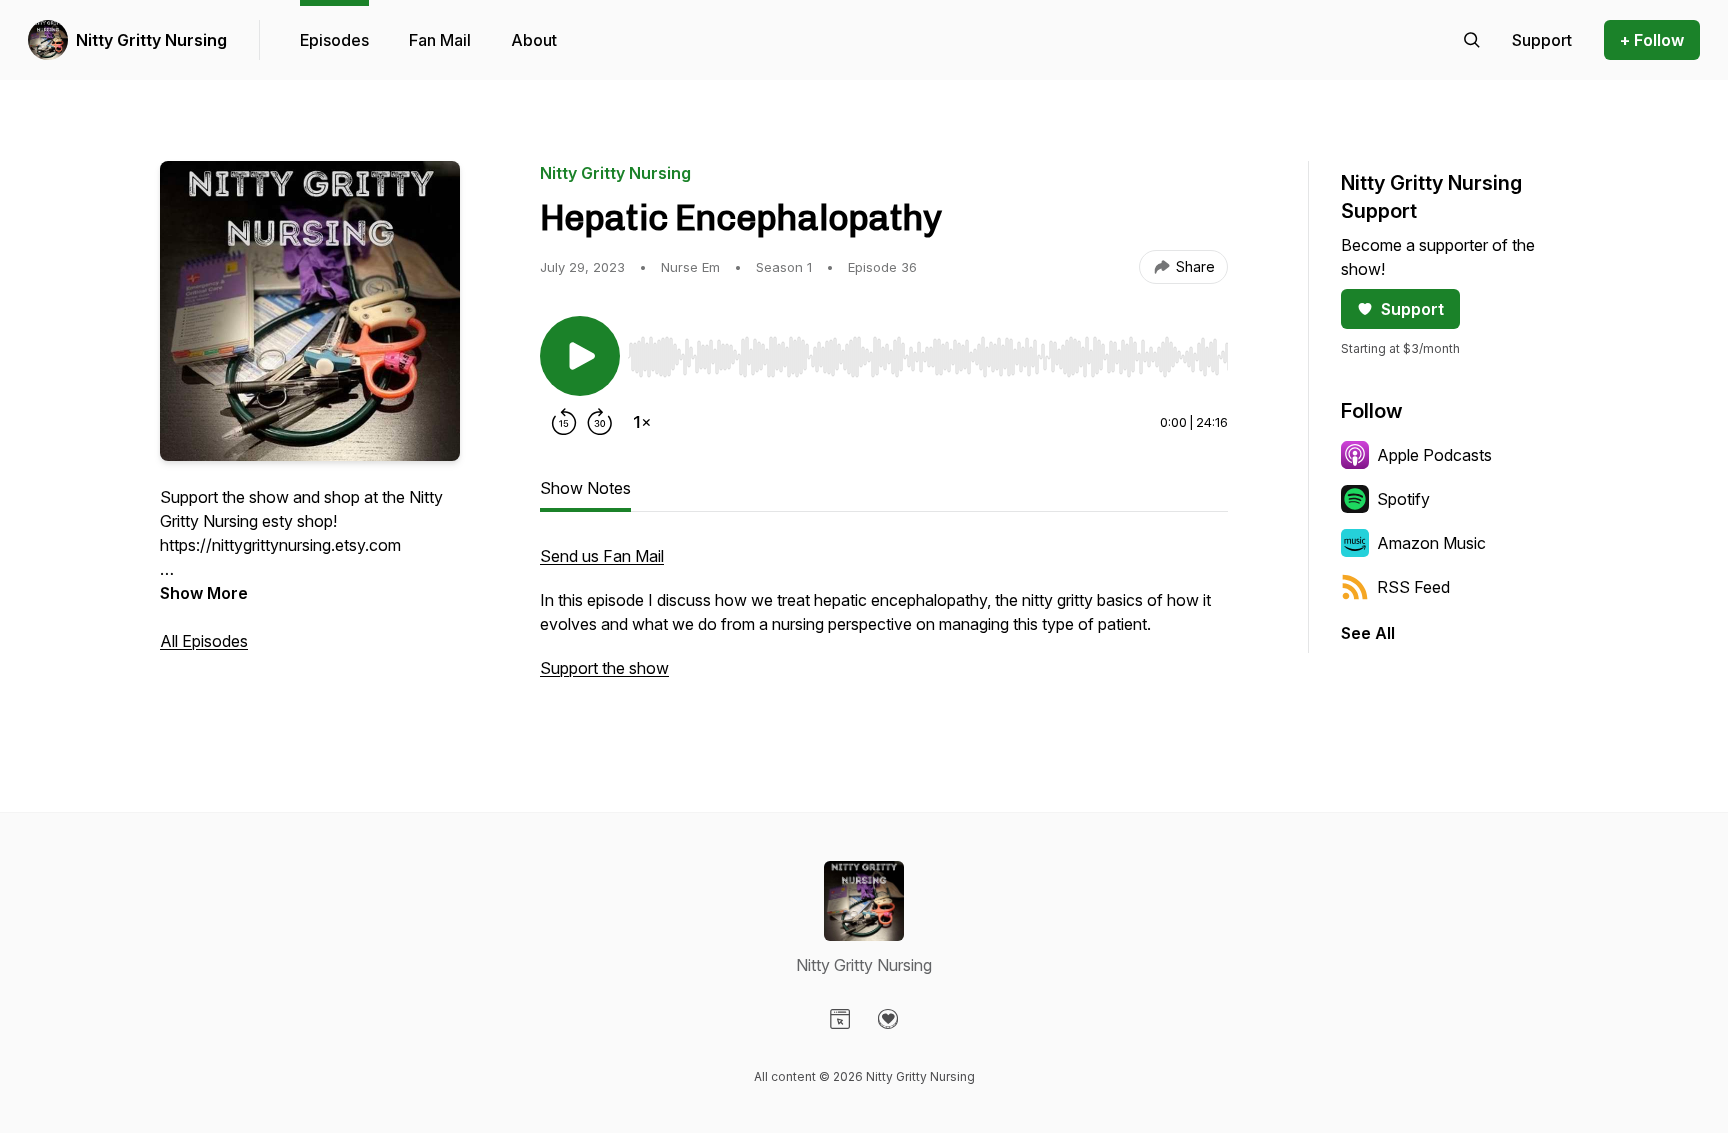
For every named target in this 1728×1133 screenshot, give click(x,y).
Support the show (604, 668)
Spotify (1403, 499)
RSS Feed (1413, 587)
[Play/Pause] (580, 356)
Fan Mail (440, 40)
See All (1368, 633)
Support (1412, 309)
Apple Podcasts (1434, 455)
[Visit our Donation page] (888, 1019)
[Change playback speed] (642, 422)
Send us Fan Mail (602, 556)
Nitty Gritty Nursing (151, 40)
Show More (204, 593)
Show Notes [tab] (585, 488)
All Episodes (204, 641)
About (534, 40)
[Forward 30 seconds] (600, 422)
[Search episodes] (1472, 40)
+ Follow (1652, 40)
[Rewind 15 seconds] (564, 422)
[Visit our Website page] (840, 1019)
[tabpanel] (884, 622)
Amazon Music (1431, 543)
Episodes (334, 40)
